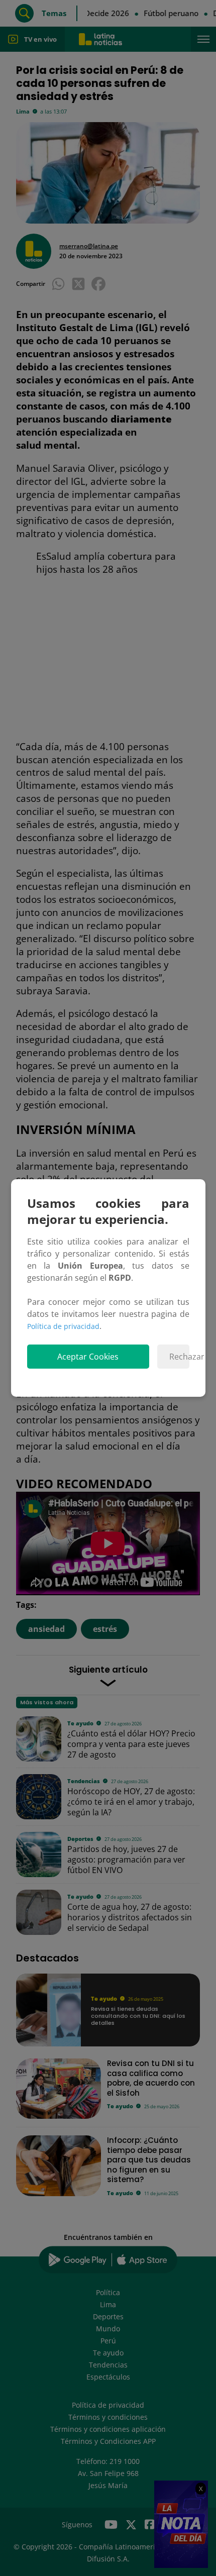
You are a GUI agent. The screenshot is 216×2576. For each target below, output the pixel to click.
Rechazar (179, 1357)
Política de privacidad (63, 1326)
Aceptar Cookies (88, 1357)
